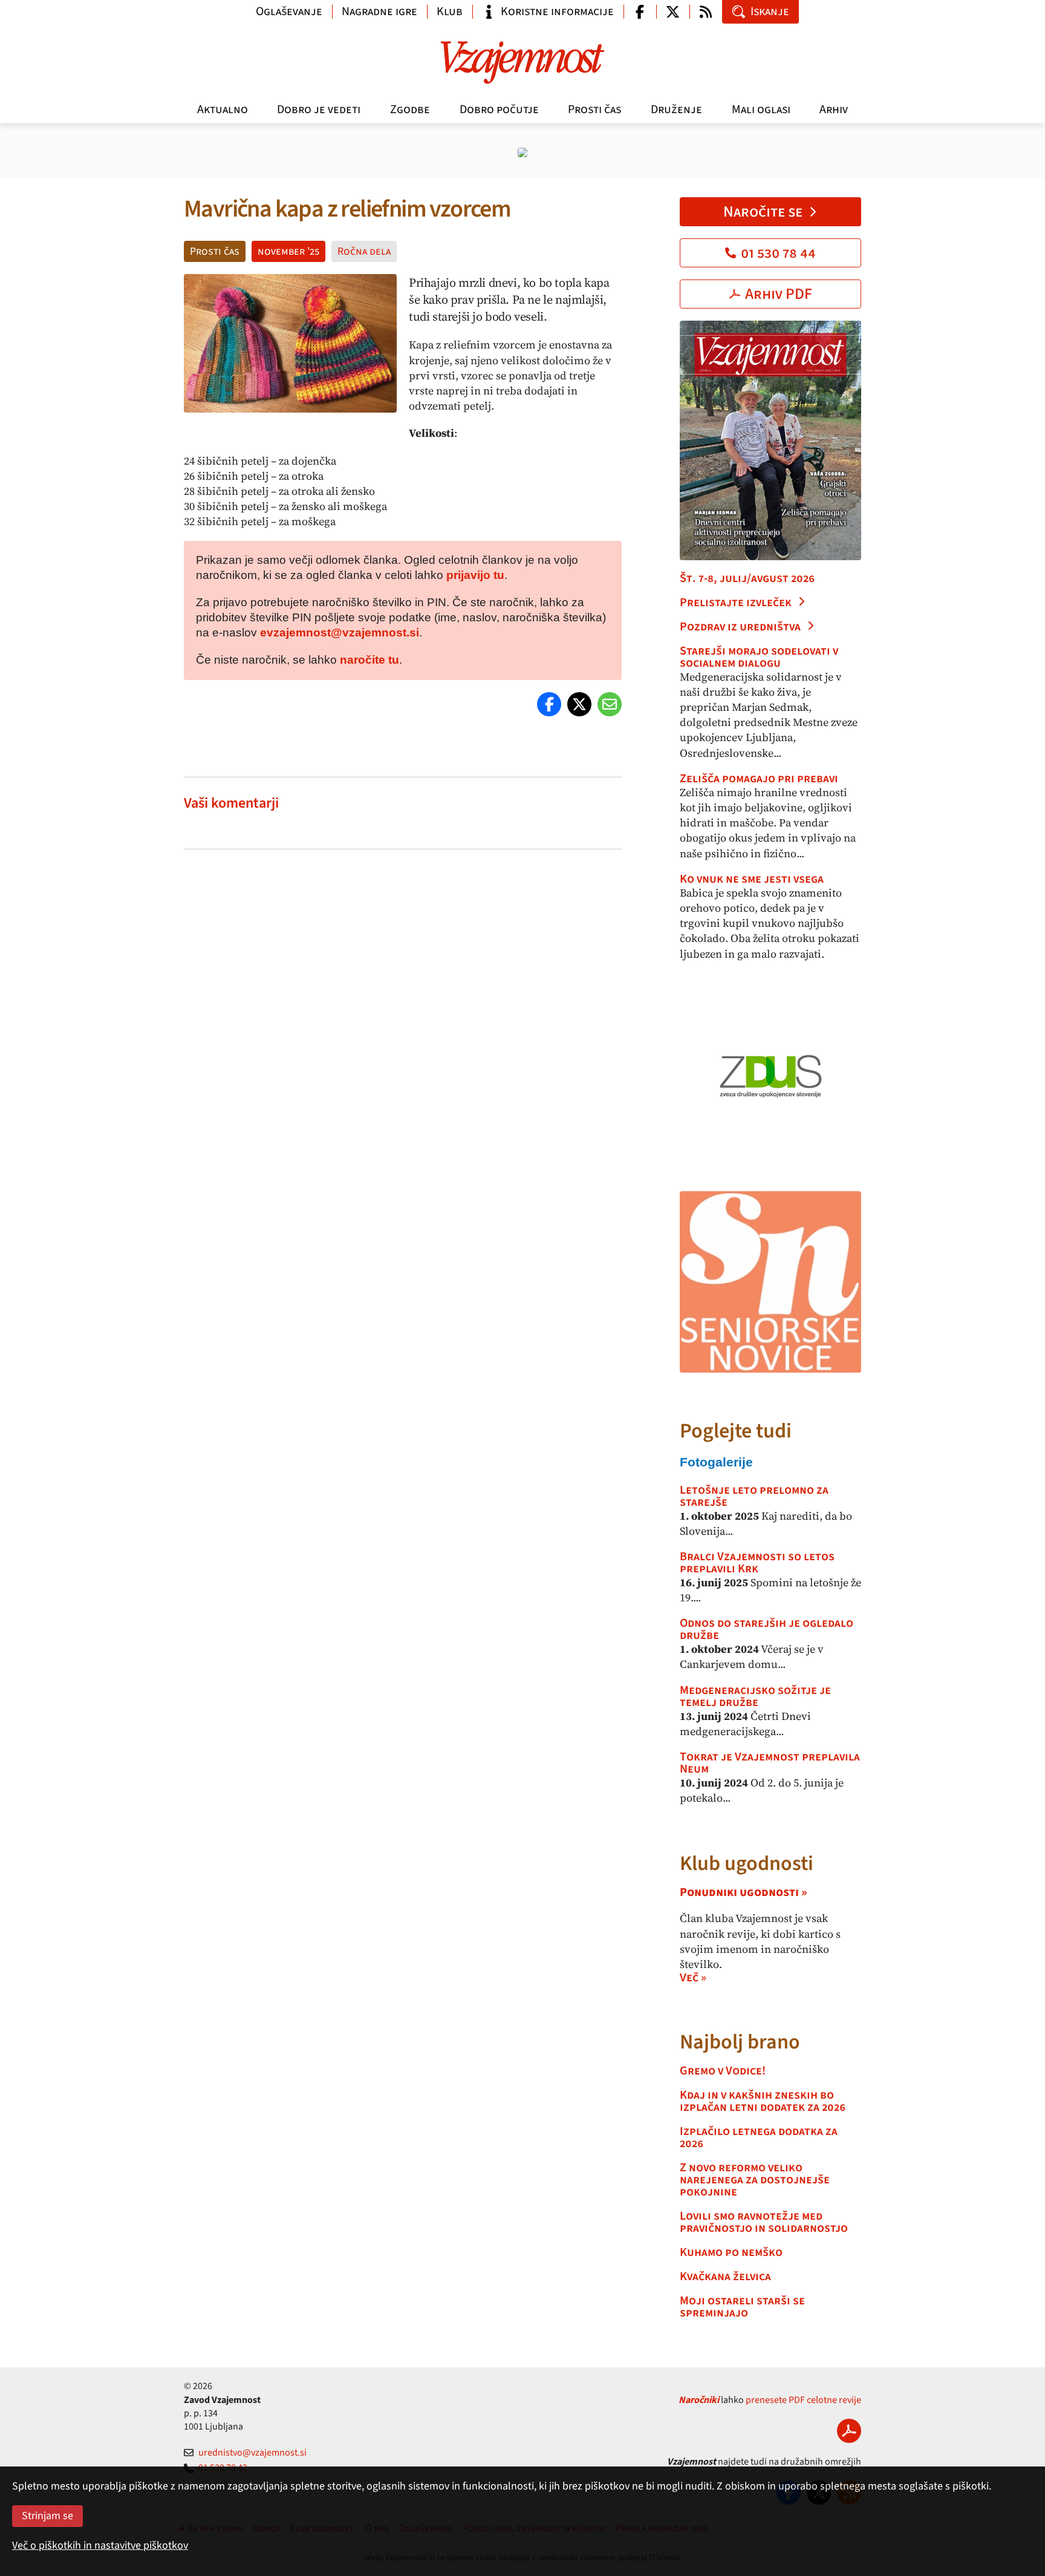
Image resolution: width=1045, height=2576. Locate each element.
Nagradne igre (379, 11)
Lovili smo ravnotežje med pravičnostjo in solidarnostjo (764, 2222)
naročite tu (369, 660)
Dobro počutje (499, 110)
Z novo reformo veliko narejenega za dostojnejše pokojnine (755, 2180)
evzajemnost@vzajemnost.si (340, 633)
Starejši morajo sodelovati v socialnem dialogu (759, 657)
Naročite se (763, 212)
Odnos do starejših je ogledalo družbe (767, 1629)
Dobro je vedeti (319, 110)
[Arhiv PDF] (849, 2431)
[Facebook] (549, 704)
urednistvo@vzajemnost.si (252, 2453)
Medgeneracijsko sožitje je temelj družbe (755, 1696)
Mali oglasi (761, 110)
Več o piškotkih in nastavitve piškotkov (100, 2545)
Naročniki (699, 2400)
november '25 (288, 251)
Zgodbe (410, 110)
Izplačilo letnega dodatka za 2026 (759, 2137)
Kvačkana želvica (725, 2277)
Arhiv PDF (779, 294)
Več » (693, 1978)
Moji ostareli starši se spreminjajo (742, 2307)
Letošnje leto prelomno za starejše (754, 1496)
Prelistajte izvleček (736, 603)
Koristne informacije (557, 11)
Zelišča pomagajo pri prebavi (759, 779)
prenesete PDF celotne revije (803, 2400)
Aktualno (223, 110)
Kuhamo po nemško (731, 2252)
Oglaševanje (289, 11)
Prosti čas (594, 110)
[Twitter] (579, 704)
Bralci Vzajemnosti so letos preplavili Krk (757, 1563)
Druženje (676, 110)
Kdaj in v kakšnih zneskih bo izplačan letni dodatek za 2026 (763, 2101)
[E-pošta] (610, 704)
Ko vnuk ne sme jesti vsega (752, 879)
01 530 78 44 (778, 253)
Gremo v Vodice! (723, 2071)
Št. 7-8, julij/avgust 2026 (747, 578)
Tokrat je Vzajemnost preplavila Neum (770, 1763)
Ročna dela (364, 251)
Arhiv (834, 110)
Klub (450, 11)
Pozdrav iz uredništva (740, 627)
